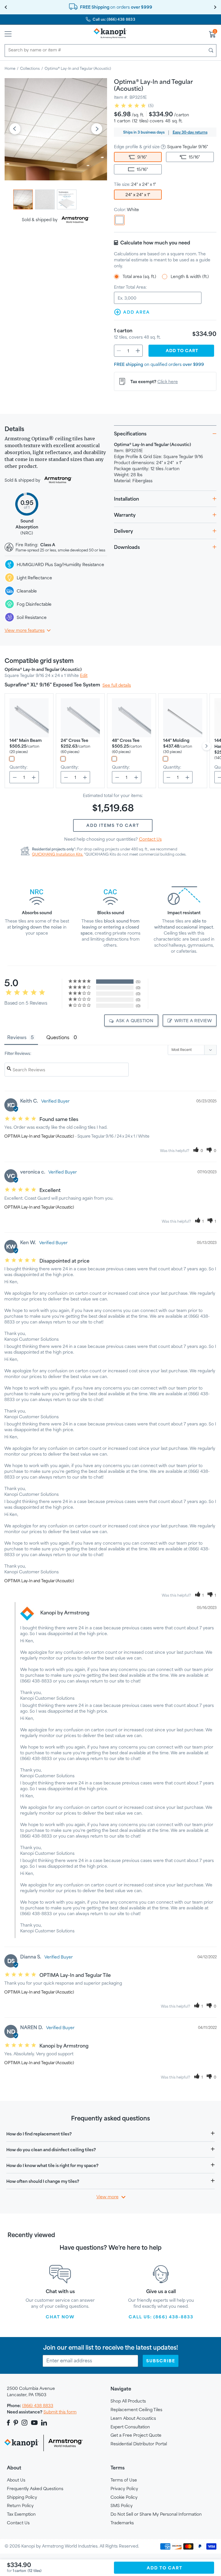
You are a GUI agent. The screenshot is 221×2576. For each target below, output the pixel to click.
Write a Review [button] (193, 1021)
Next (97, 129)
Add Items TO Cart (113, 825)
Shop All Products (128, 2401)
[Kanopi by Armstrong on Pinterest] (16, 2423)
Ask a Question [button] (135, 1021)
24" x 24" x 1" (138, 195)
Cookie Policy (124, 2497)
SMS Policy (122, 2505)
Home (10, 68)
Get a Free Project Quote (136, 2435)
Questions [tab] (58, 1037)
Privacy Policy (124, 2489)
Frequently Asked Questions (35, 2489)
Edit (84, 675)
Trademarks (122, 2523)
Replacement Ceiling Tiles (136, 2410)
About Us (16, 2480)
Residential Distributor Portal (139, 2444)
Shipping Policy (22, 2497)
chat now (60, 2317)
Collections (30, 68)
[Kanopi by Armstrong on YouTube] (34, 2423)
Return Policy (20, 2505)
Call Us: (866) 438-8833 (161, 2317)
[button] (198, 1151)
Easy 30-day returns (190, 132)
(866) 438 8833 (38, 2406)
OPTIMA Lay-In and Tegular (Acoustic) (39, 1136)
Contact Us (150, 839)
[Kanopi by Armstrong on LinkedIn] (44, 2423)
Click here (168, 382)
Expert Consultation (130, 2427)
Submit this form (60, 2412)
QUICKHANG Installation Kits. (58, 854)
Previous (15, 129)
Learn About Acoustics (133, 2418)
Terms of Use (124, 2480)
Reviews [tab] (17, 1037)
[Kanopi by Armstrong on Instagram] (25, 2423)
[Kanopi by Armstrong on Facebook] (9, 2423)
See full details (117, 685)
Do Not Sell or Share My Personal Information (156, 2514)
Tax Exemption (21, 2514)
